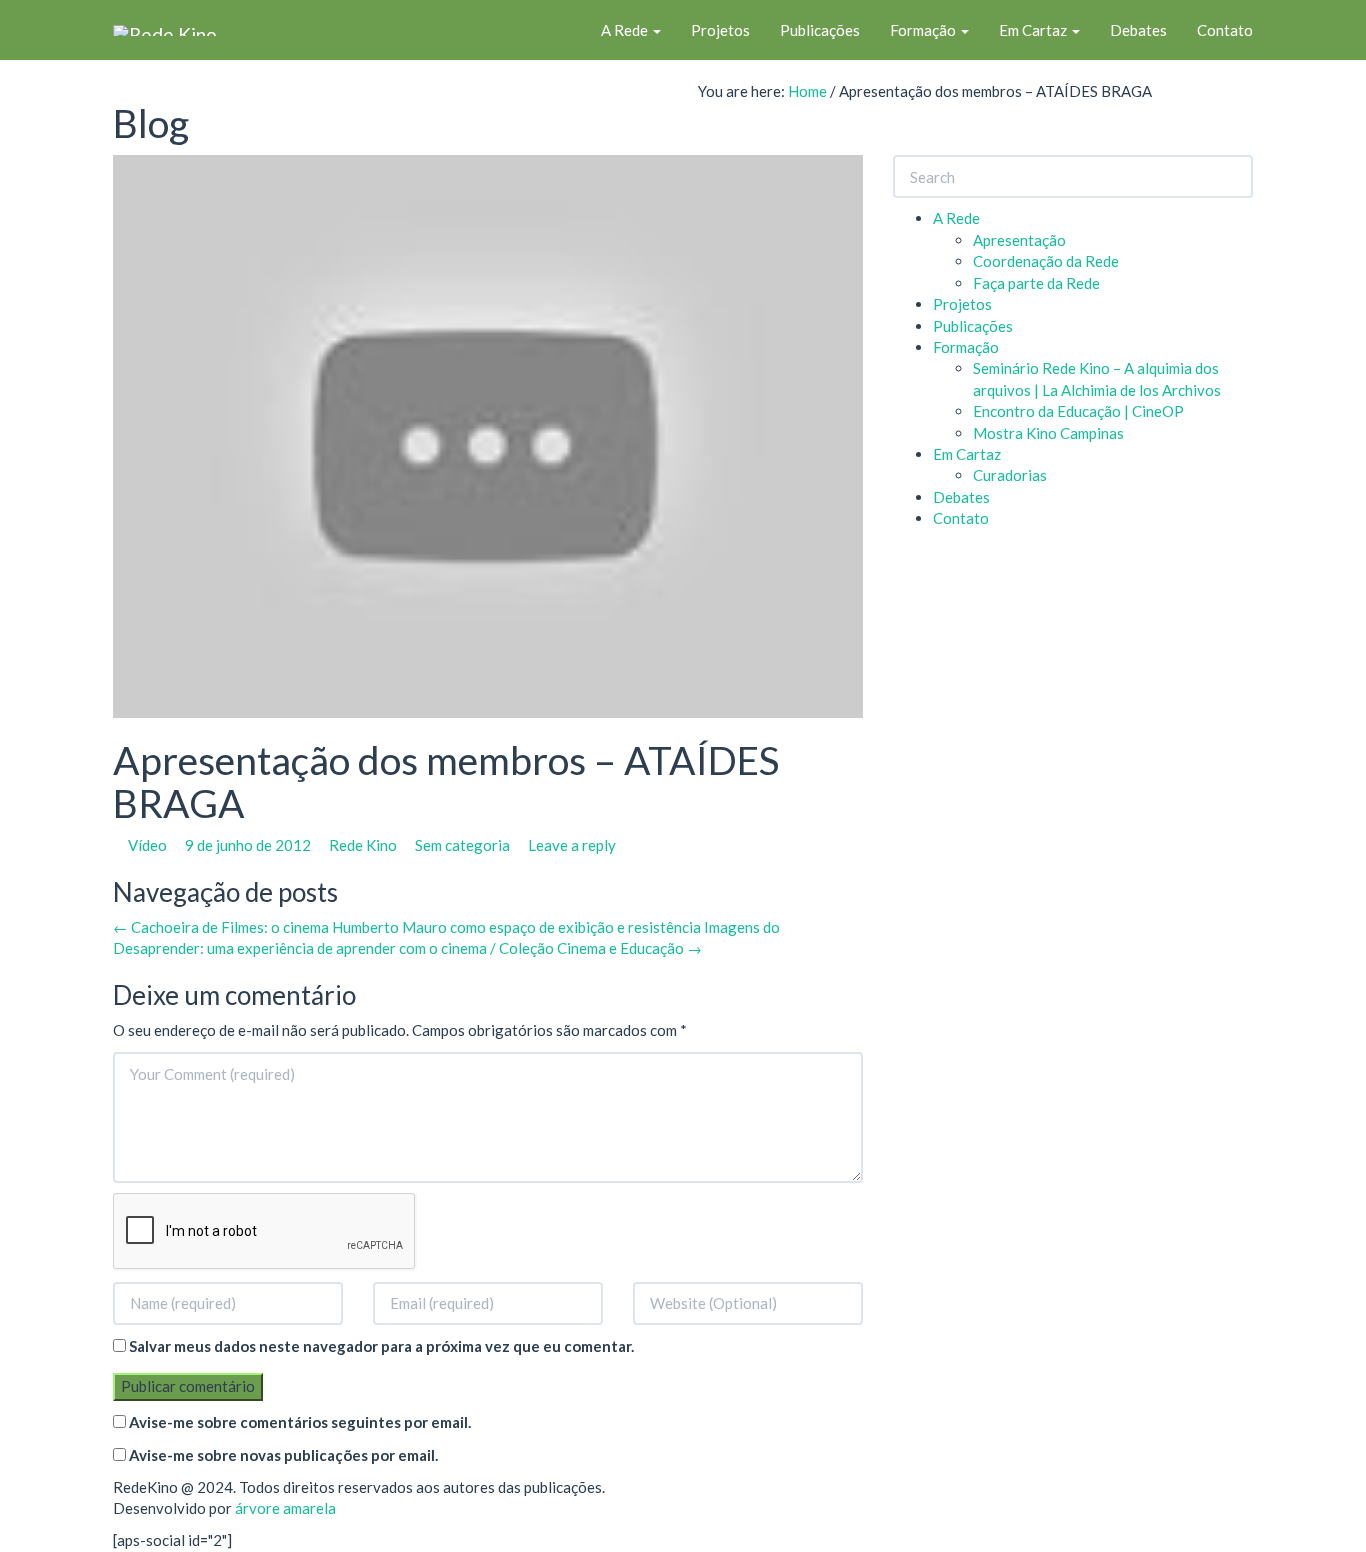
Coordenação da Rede (1046, 261)
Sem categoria (462, 845)
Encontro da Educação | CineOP (1078, 411)
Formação (924, 30)
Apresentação (1019, 240)
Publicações (820, 30)
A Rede (626, 30)
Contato (1225, 30)
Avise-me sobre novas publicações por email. (283, 1455)
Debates (1138, 30)
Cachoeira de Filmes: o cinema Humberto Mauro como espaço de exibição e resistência (407, 927)
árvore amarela (285, 1508)
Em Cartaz (1034, 30)
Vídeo (147, 845)
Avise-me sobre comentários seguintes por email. (300, 1422)
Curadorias (1010, 475)
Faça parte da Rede (1036, 283)
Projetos (720, 30)
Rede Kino (363, 845)
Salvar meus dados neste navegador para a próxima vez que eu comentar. (381, 1346)
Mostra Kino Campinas (1048, 433)
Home (807, 91)
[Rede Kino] (165, 30)
